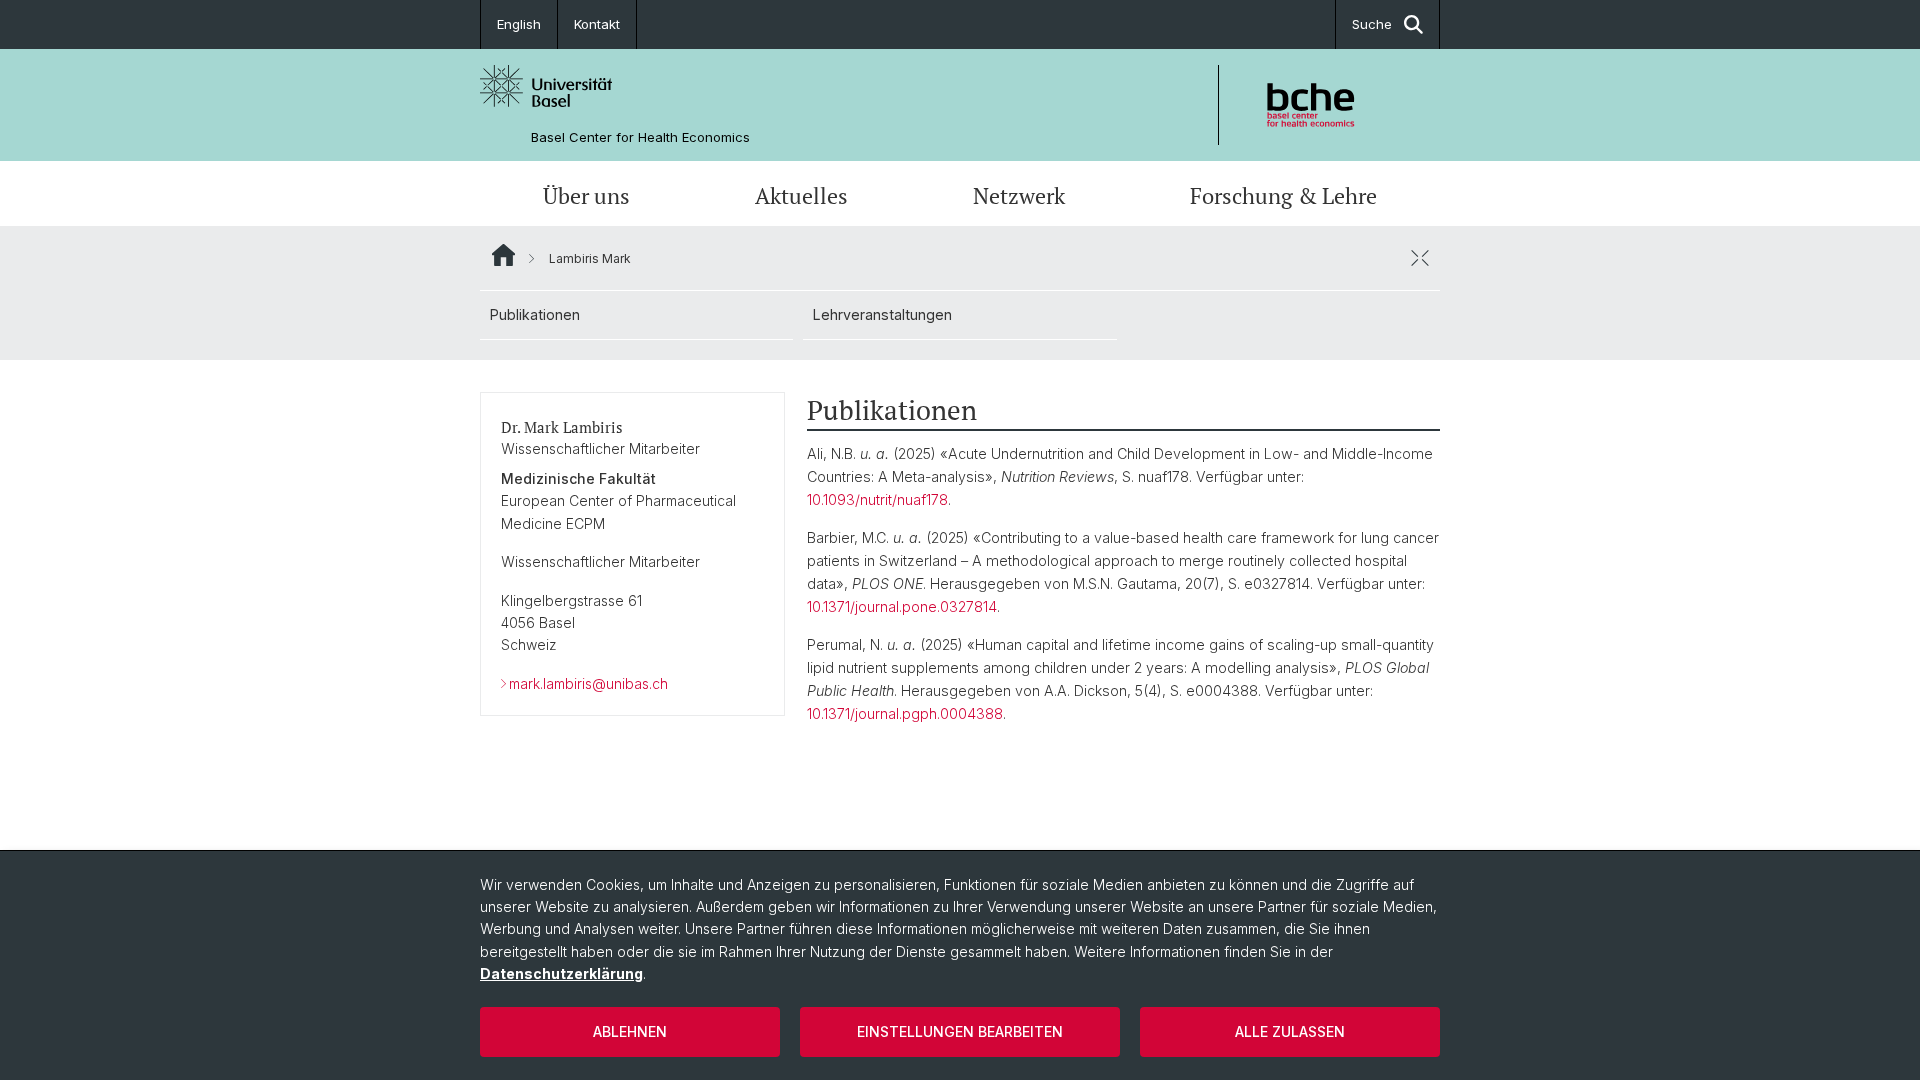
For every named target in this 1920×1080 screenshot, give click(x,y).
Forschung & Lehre (1283, 196)
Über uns (586, 196)
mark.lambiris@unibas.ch (588, 683)
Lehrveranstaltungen (882, 314)
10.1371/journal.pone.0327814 (902, 606)
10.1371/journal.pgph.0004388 (905, 713)
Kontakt (597, 24)
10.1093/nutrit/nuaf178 (877, 499)
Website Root (503, 255)
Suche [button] (1372, 24)
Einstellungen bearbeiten (960, 1031)
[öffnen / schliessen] (1420, 258)
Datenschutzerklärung (561, 973)
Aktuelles (801, 196)
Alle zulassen (1290, 1031)
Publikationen (535, 314)
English (519, 24)
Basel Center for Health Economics (640, 137)
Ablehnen (630, 1031)
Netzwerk (1019, 196)
